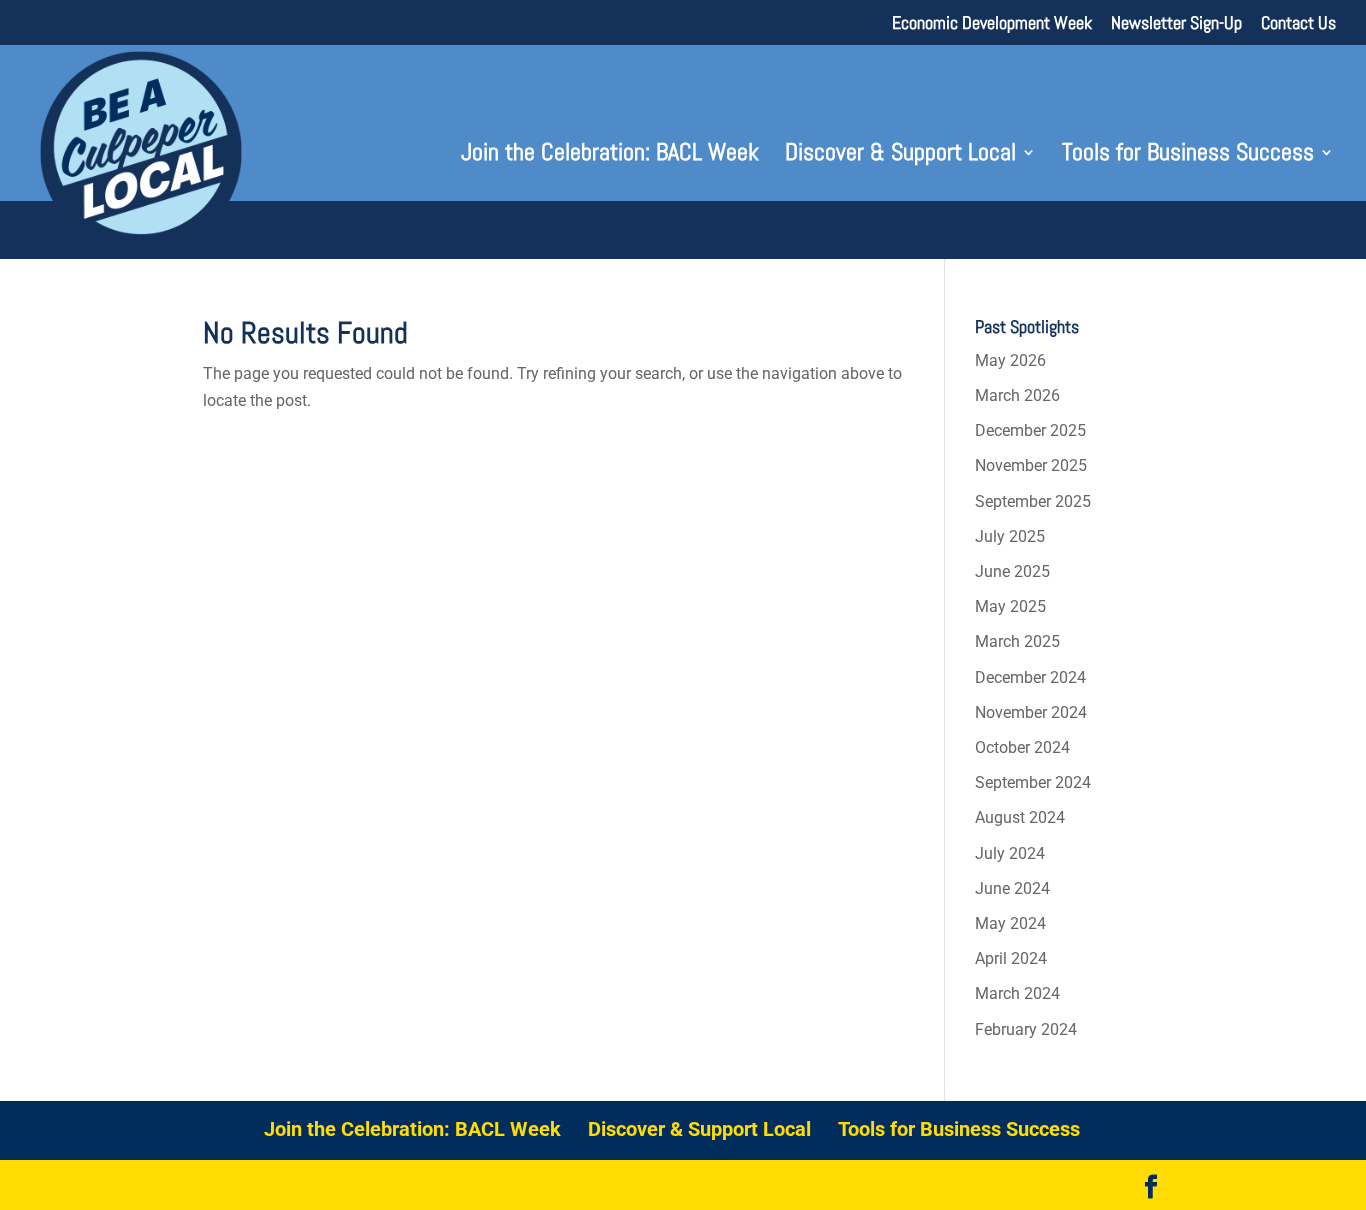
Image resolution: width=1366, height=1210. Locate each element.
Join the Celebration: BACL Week (610, 156)
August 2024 (1020, 817)
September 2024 (1033, 782)
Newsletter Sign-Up (1176, 24)
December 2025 (1030, 430)
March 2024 (1017, 993)
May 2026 (1010, 360)
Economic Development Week (992, 24)
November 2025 (1031, 465)
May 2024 (1010, 923)
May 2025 (1010, 606)
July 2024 (1010, 853)
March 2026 (1017, 395)
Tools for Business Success (1188, 156)
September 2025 (1033, 501)
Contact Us (1298, 24)
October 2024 (1022, 747)
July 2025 (1010, 536)
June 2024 (1012, 888)
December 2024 (1030, 677)
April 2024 (1011, 958)
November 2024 (1031, 712)
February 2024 (1026, 1029)
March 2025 (1017, 641)
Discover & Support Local (900, 156)
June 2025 (1012, 571)
